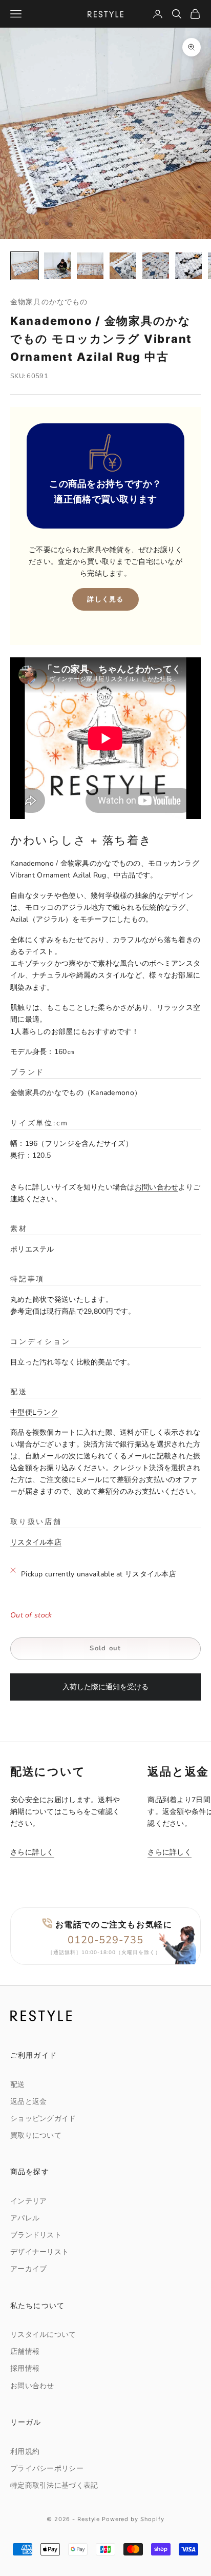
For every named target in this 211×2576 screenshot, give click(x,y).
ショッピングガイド (43, 2119)
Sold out (105, 1648)
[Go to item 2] (57, 266)
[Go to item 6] (188, 266)
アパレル (25, 2218)
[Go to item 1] (25, 266)
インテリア (28, 2201)
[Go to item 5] (156, 266)
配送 (18, 2085)
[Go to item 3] (90, 266)
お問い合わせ (157, 1187)
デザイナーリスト (39, 2252)
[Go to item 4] (123, 266)
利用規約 (25, 2452)
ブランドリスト (36, 2235)
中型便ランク (34, 1412)
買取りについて (36, 2135)
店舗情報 (25, 2351)
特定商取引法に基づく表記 (54, 2485)
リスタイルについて (43, 2335)
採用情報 (25, 2368)
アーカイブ (28, 2269)
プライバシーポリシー (47, 2468)
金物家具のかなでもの (49, 301)
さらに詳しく (32, 1852)
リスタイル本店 (36, 1542)
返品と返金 (28, 2102)
